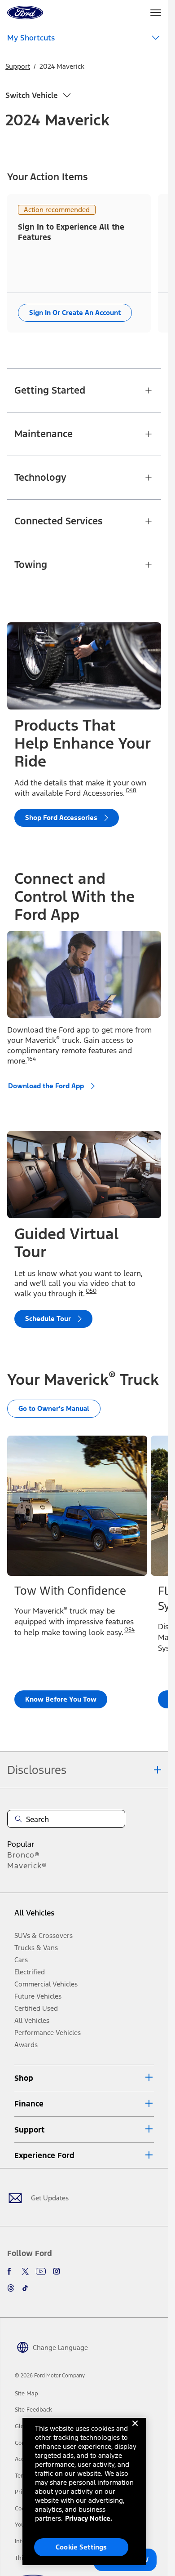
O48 (131, 790)
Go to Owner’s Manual (54, 1408)
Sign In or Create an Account (75, 313)
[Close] (135, 2430)
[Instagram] (57, 2271)
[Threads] (11, 2288)
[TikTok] (25, 2288)
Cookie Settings (81, 2547)
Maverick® (27, 1866)
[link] (26, 2394)
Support (18, 66)
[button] (84, 2078)
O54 (129, 1630)
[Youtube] (41, 2271)
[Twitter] (25, 2271)
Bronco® (24, 1855)
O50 (91, 1291)
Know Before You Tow (61, 1699)
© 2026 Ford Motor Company (50, 2376)
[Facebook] (11, 2271)
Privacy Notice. (89, 2518)
